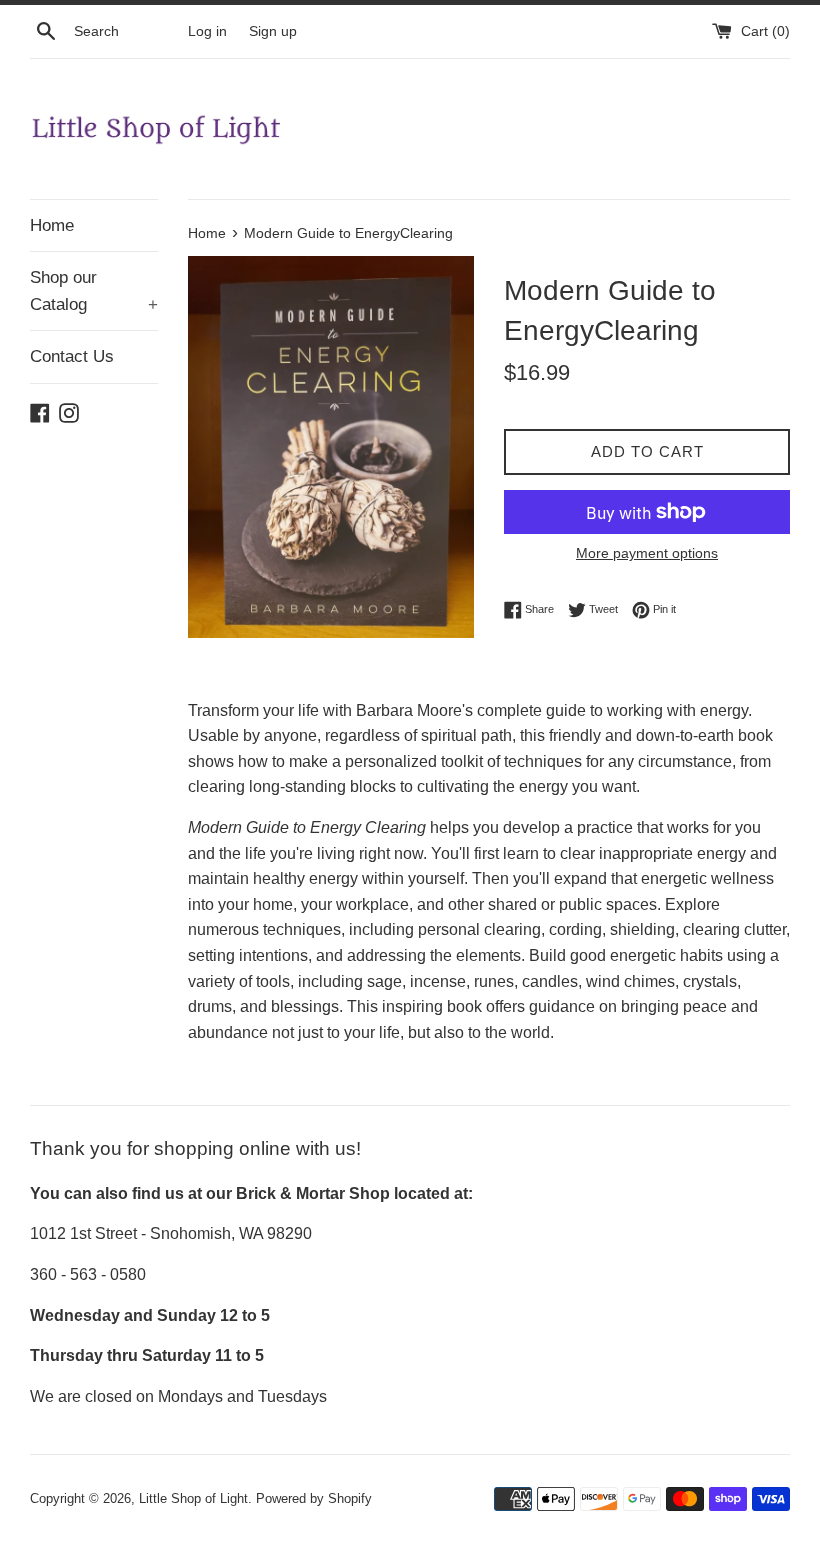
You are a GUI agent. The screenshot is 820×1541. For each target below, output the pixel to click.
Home (52, 225)
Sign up (273, 31)
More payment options (647, 553)
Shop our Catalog (94, 291)
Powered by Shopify (314, 1498)
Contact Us (72, 356)
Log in (207, 31)
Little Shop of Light (193, 1498)
